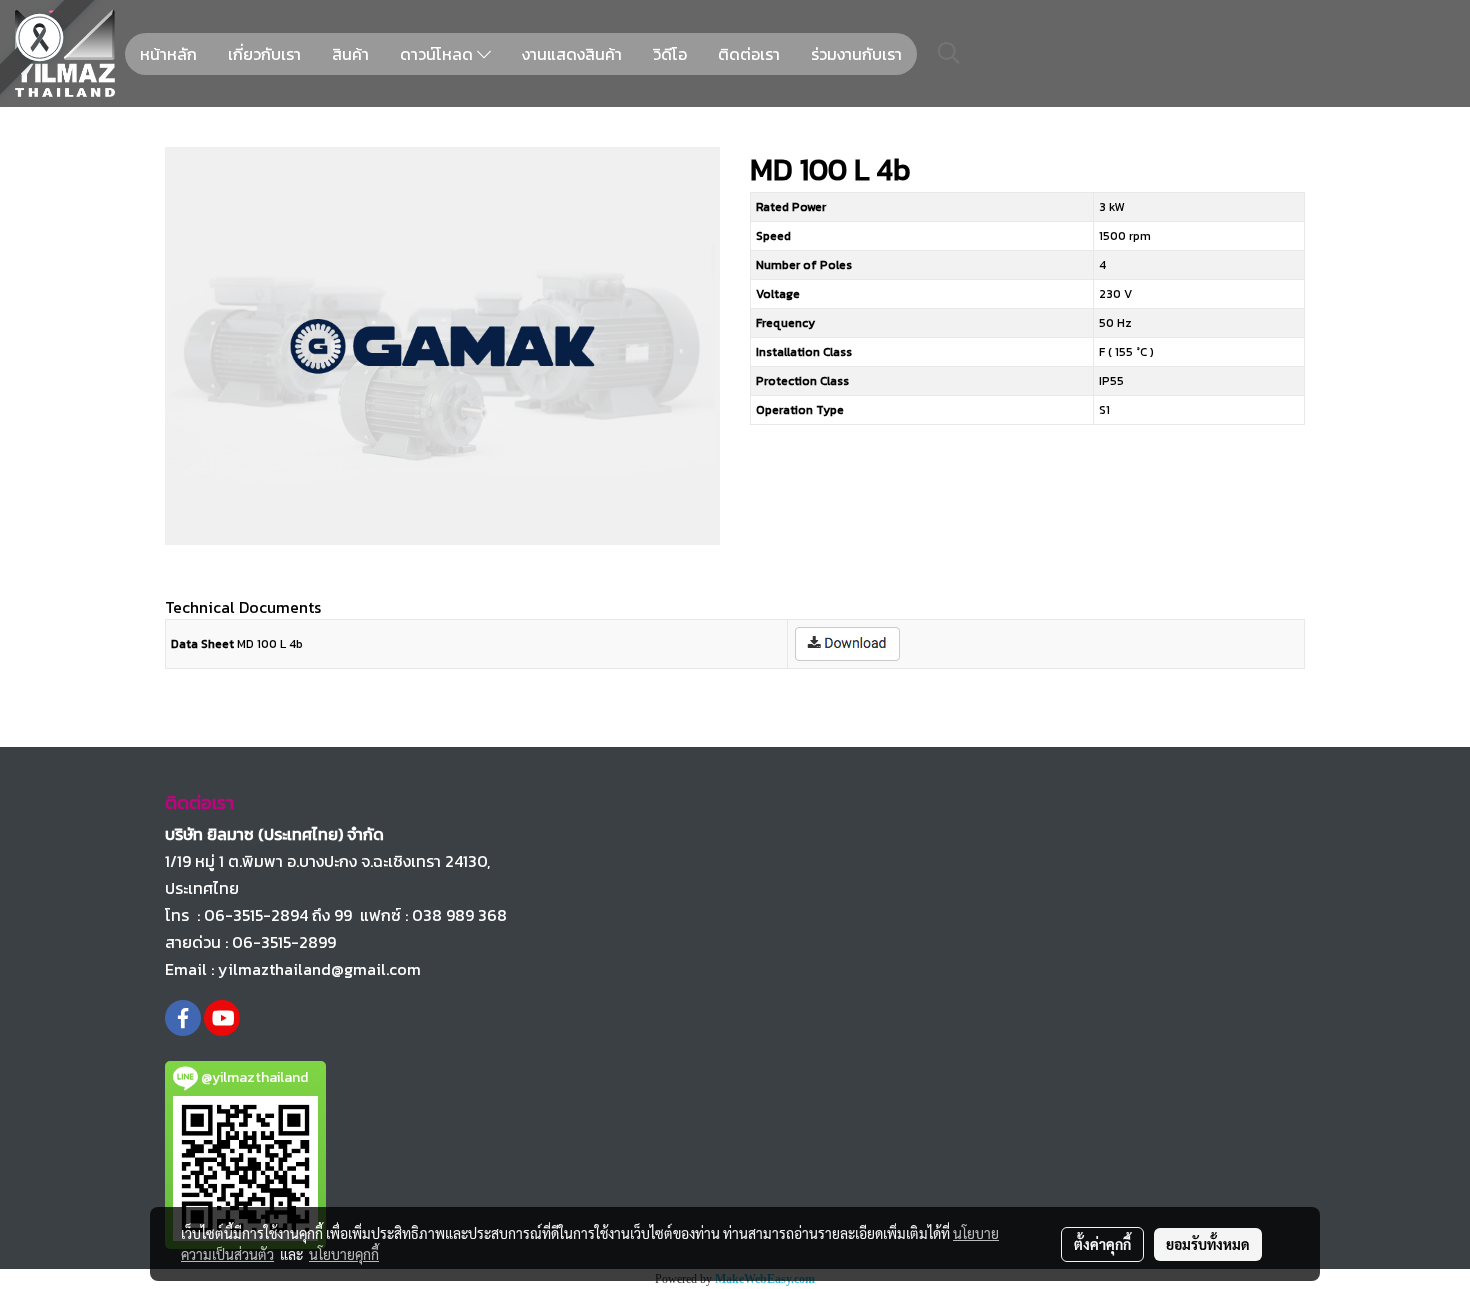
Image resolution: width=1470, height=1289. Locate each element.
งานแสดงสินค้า (572, 54)
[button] (949, 53)
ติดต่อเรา (749, 54)
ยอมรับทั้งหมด (1208, 1244)
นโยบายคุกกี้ (344, 1254)
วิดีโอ (670, 54)
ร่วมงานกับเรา (856, 54)
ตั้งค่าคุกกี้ (1102, 1244)
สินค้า (350, 54)
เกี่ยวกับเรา (264, 54)
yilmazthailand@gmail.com (319, 969)
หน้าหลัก (168, 54)
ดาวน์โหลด (438, 54)
